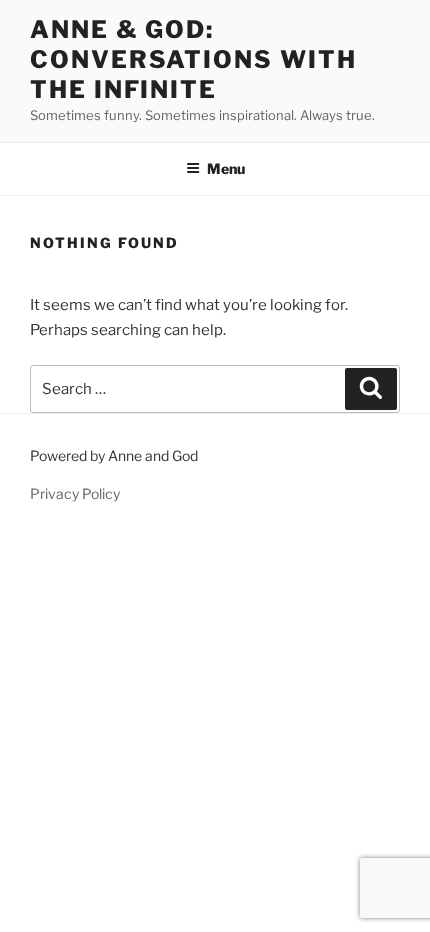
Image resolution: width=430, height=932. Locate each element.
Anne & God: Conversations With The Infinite (193, 59)
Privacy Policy (75, 493)
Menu (226, 168)
